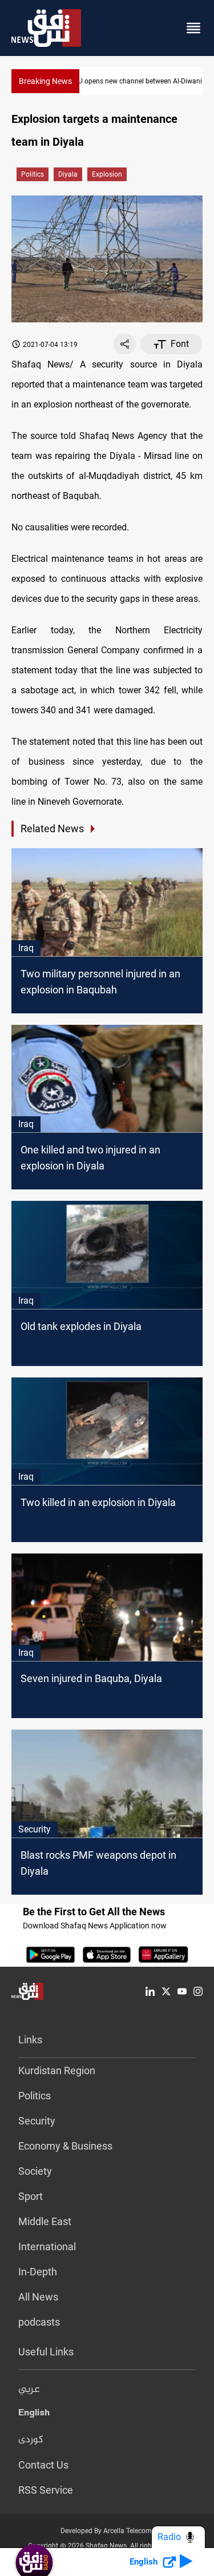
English (34, 2415)
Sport (31, 2196)
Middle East (45, 2221)
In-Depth (38, 2272)
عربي (29, 2390)
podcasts (39, 2322)
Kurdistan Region (57, 2070)
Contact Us (43, 2465)
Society (35, 2171)
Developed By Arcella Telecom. (107, 2531)
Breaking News (45, 81)
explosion (107, 174)
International (47, 2246)
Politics (33, 174)
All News (38, 2297)
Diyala (68, 174)
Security (37, 2121)
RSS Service (46, 2490)
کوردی (31, 2440)
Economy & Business (65, 2146)
